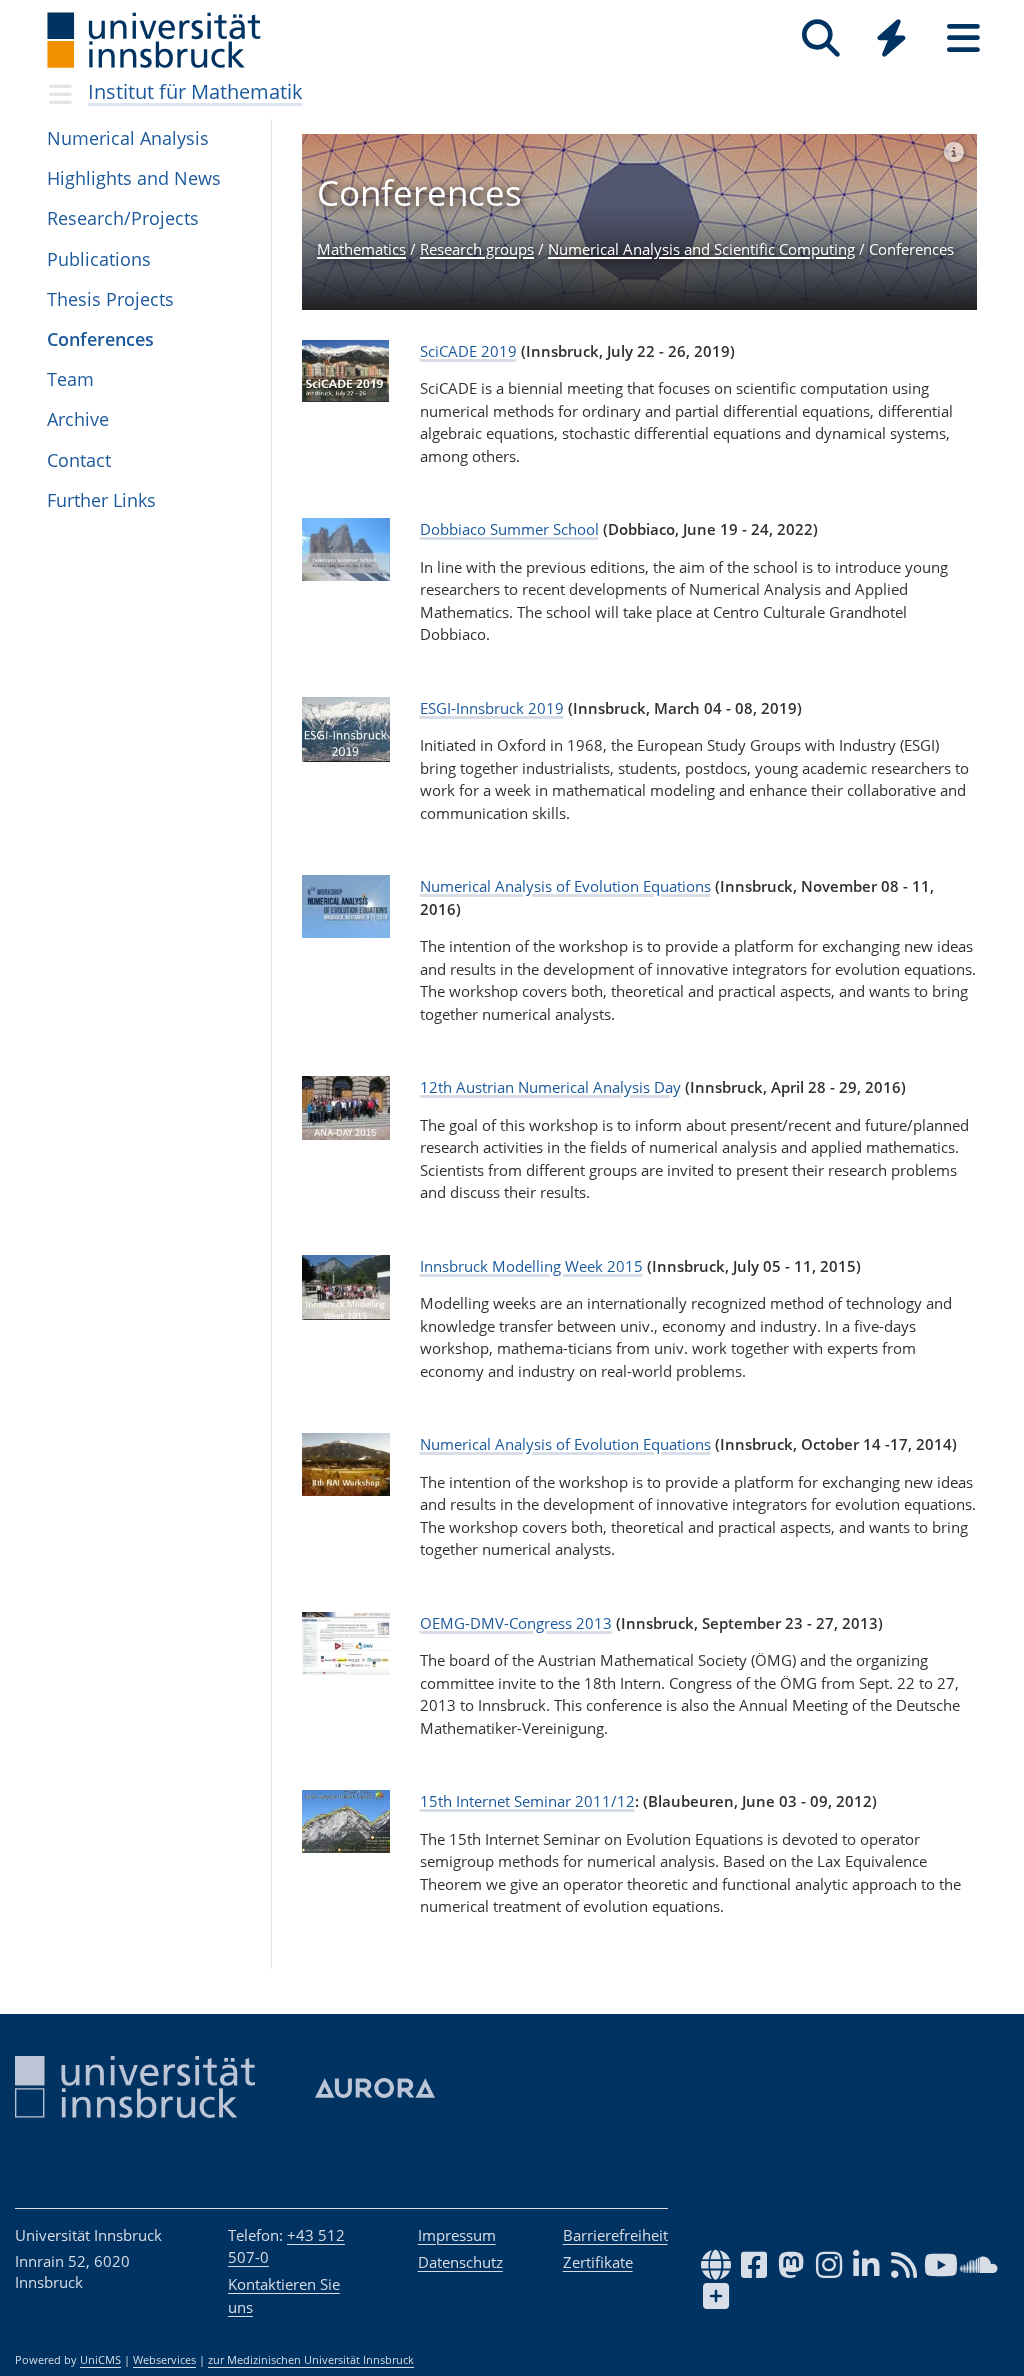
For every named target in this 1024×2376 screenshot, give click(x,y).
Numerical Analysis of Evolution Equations (565, 886)
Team (70, 379)
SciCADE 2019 (468, 351)
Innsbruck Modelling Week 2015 (531, 1266)
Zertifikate (598, 2262)
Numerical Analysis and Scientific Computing (701, 249)
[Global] (892, 40)
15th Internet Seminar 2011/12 (527, 1801)
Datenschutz (460, 2262)
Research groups (477, 249)
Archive (78, 419)
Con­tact (79, 460)
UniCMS (100, 2360)
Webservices (164, 2360)
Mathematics (361, 249)
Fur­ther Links (101, 500)
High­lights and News (134, 178)
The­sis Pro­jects (110, 299)
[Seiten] (963, 38)
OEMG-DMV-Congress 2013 (516, 1623)
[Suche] (820, 38)
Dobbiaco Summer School (509, 529)
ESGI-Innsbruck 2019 (492, 708)
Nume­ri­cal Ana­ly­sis (128, 138)
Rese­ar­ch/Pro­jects (123, 218)
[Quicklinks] (891, 38)
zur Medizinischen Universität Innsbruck (311, 2360)
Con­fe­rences (100, 339)
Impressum (457, 2235)
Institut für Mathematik (195, 91)
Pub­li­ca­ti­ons (99, 259)
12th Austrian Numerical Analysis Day (550, 1087)
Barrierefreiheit (615, 2235)
